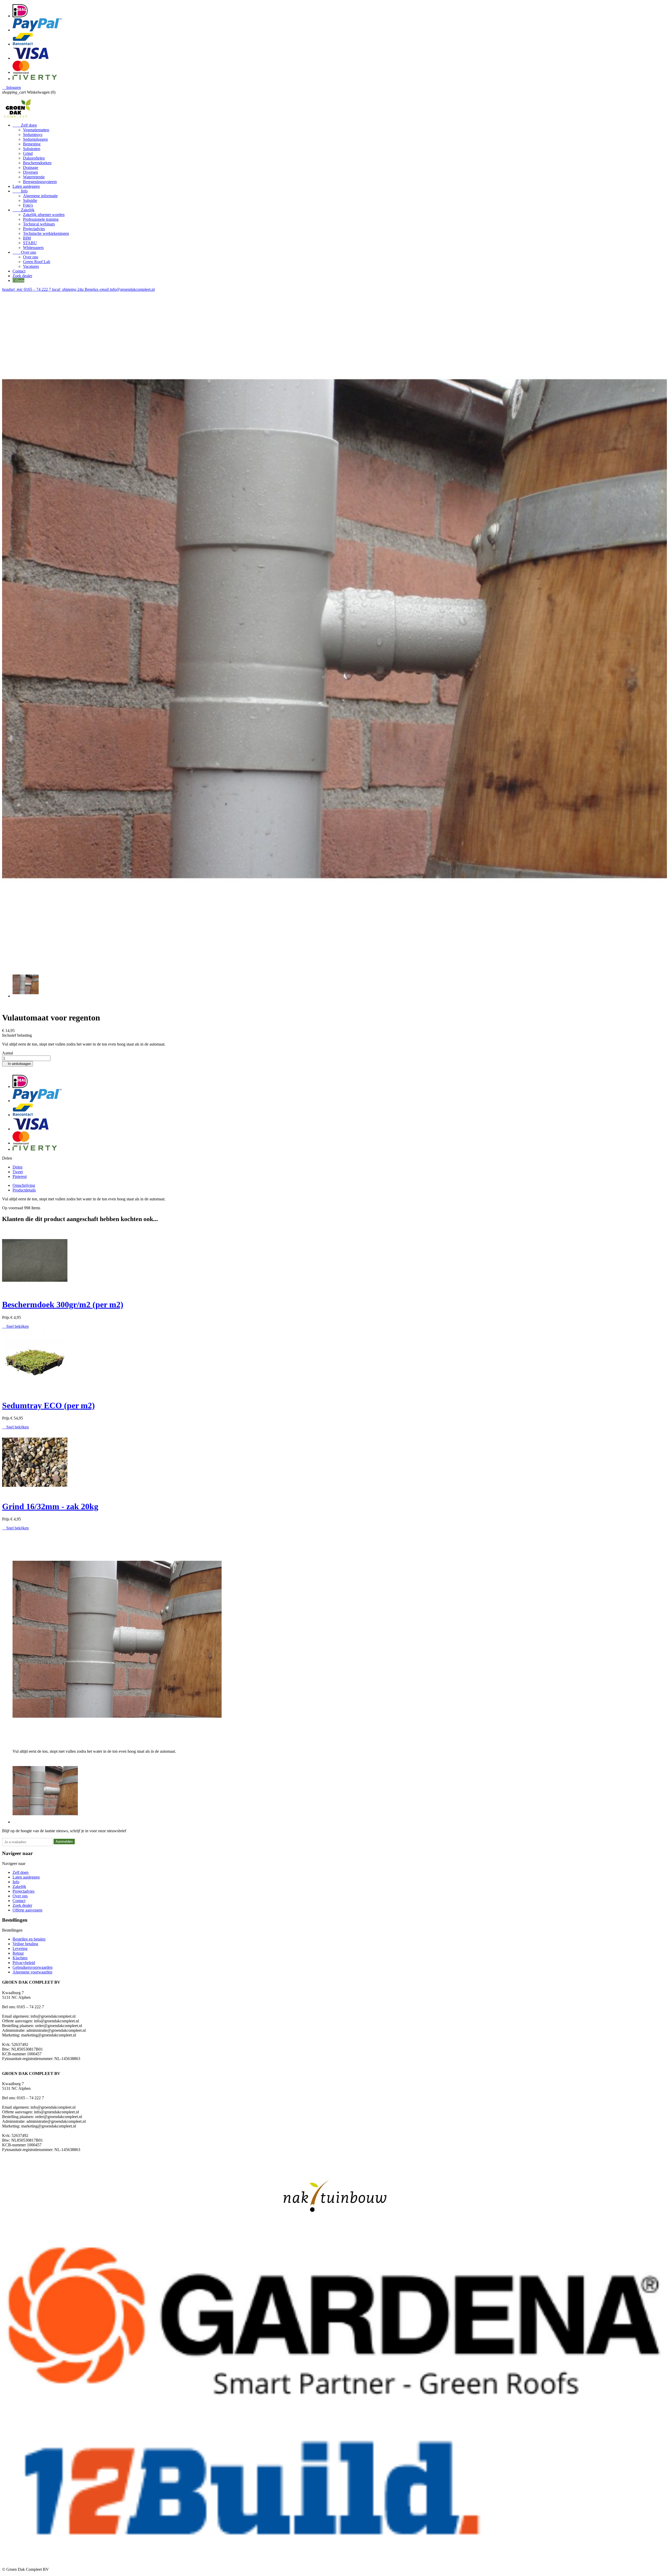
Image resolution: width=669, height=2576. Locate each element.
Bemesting (32, 144)
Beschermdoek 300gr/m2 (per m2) (63, 1304)
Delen (18, 1167)
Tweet (18, 1172)
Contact (19, 271)
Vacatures (31, 266)
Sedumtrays (33, 135)
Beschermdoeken (37, 163)
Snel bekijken (15, 1326)
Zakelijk (24, 210)
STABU (30, 243)
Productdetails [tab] (24, 1190)
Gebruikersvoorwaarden (33, 1967)
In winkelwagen (18, 1064)
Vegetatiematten (36, 130)
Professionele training (41, 219)
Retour (18, 1953)
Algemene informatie (40, 196)
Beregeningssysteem (40, 182)
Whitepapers (33, 248)
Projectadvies (34, 229)
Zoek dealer (22, 276)
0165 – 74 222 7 (27, 289)
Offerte (18, 280)
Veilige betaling (25, 1944)
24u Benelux (76, 289)
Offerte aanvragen (27, 1910)
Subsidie (30, 200)
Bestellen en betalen (29, 1939)
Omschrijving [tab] (24, 1185)
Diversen (30, 172)
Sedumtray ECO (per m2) (48, 1405)
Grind (28, 153)
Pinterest (20, 1176)
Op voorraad (13, 1208)
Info (20, 191)
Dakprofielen (34, 158)
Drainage (31, 168)
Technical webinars (39, 224)
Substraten (32, 149)
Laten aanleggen (26, 186)
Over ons (24, 252)
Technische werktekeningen (46, 233)
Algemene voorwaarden (32, 1972)
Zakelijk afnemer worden (44, 215)
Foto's (28, 205)
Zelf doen (25, 125)
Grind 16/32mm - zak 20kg (50, 1506)
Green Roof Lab (37, 262)
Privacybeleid (24, 1963)
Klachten (20, 1958)
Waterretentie (34, 177)
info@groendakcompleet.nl (127, 289)
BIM (27, 238)
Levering (20, 1948)
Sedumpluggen (35, 139)
